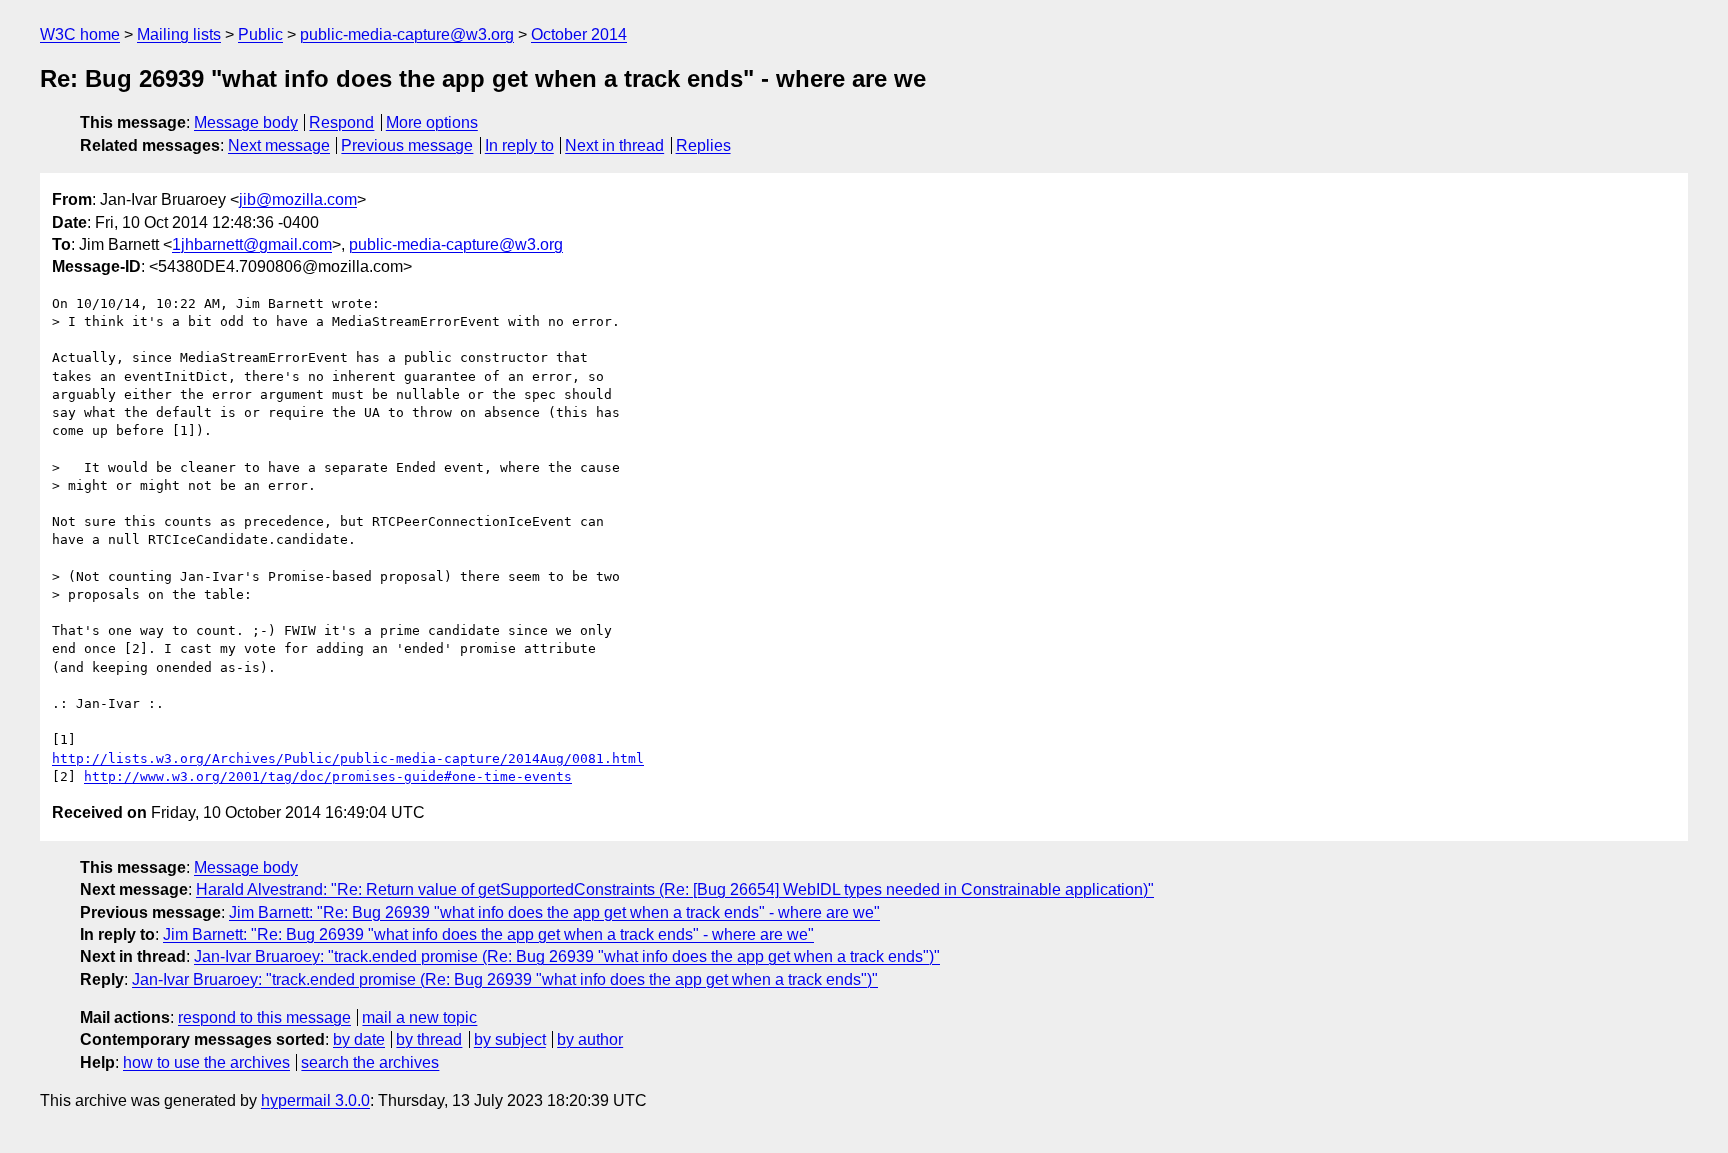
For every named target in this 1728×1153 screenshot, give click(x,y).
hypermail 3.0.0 (315, 1100)
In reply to (519, 145)
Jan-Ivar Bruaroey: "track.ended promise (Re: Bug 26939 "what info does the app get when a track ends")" (567, 956)
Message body (246, 122)
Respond (341, 122)
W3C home (80, 34)
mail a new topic (419, 1017)
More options (432, 122)
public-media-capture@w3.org (407, 34)
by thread (429, 1039)
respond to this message (264, 1017)
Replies (703, 145)
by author (590, 1039)
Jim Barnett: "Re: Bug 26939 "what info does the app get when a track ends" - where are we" (554, 912)
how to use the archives (206, 1062)
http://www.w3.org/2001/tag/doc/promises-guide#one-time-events (328, 776)
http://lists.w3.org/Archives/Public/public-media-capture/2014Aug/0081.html (348, 758)
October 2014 (579, 34)
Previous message (407, 145)
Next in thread (614, 145)
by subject (510, 1039)
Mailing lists (179, 34)
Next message (279, 145)
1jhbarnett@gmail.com (252, 244)
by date (359, 1039)
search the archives (370, 1062)
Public (260, 34)
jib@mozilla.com (298, 199)
